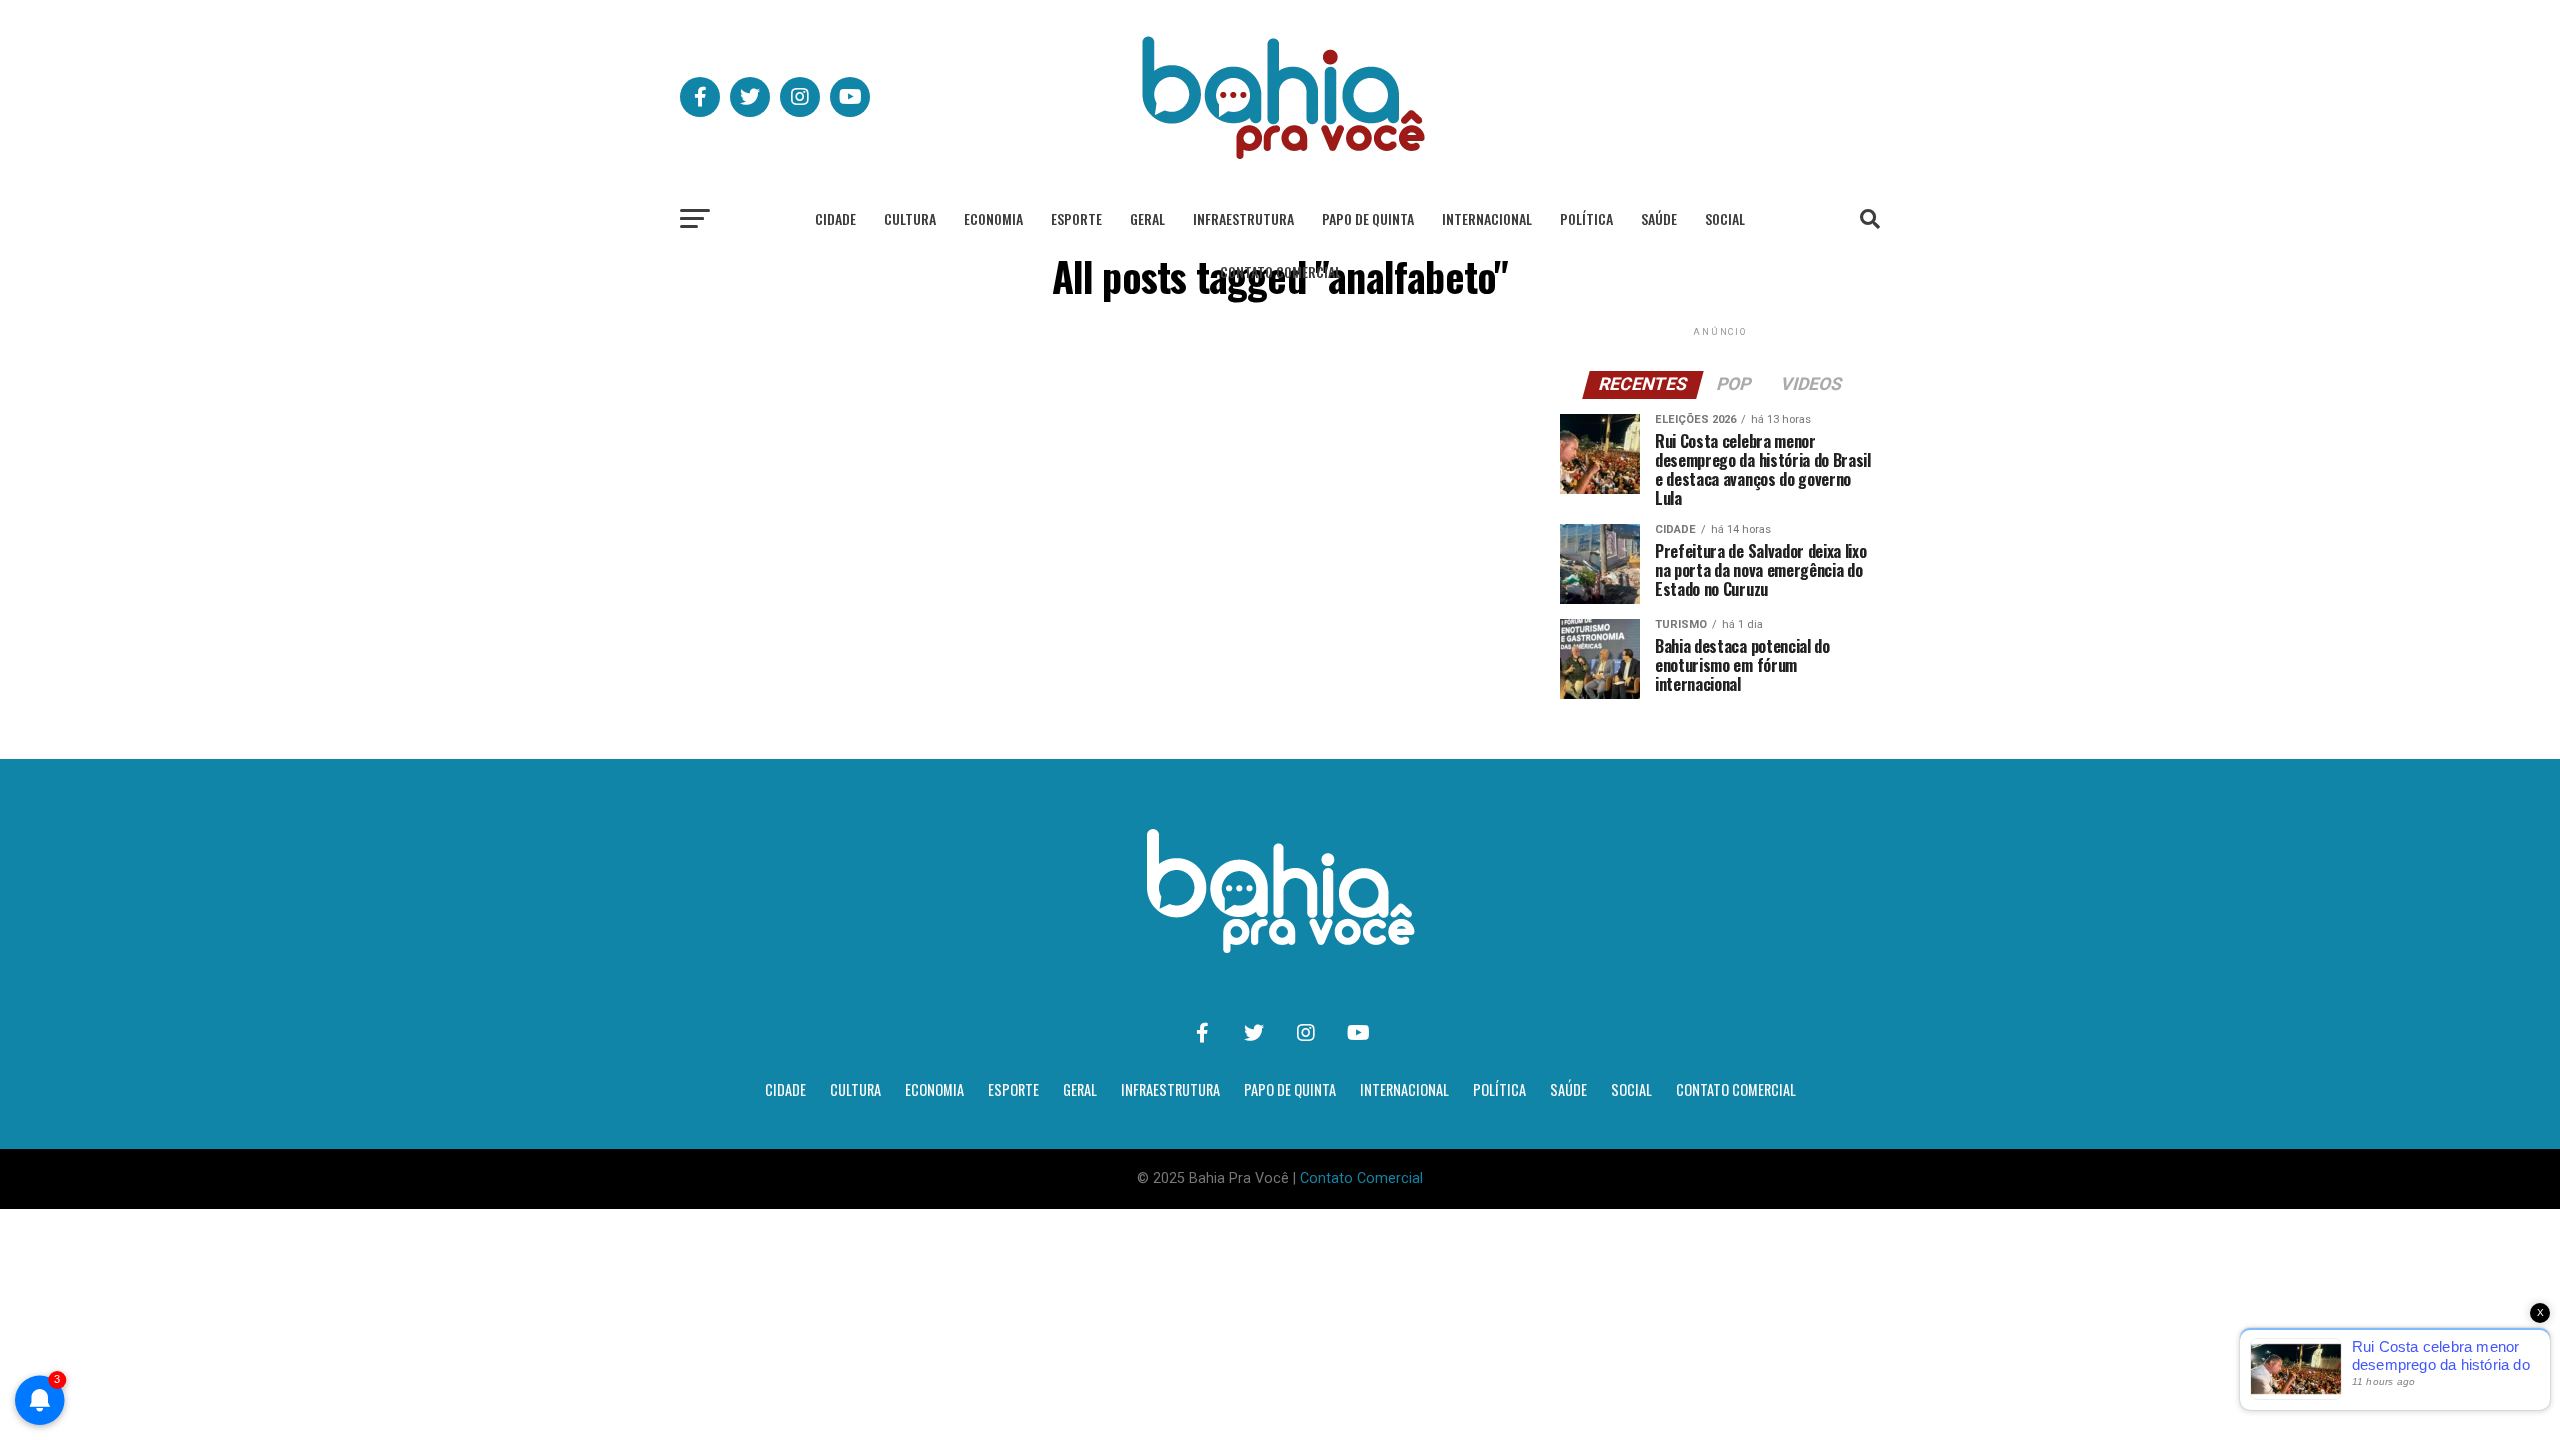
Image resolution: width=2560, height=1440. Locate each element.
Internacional (1487, 218)
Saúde (1659, 218)
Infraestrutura (1243, 218)
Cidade (835, 218)
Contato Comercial (1280, 271)
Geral (1147, 218)
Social (1725, 218)
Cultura (910, 218)
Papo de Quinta (1368, 218)
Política (1586, 218)
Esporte (1076, 218)
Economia (993, 218)
